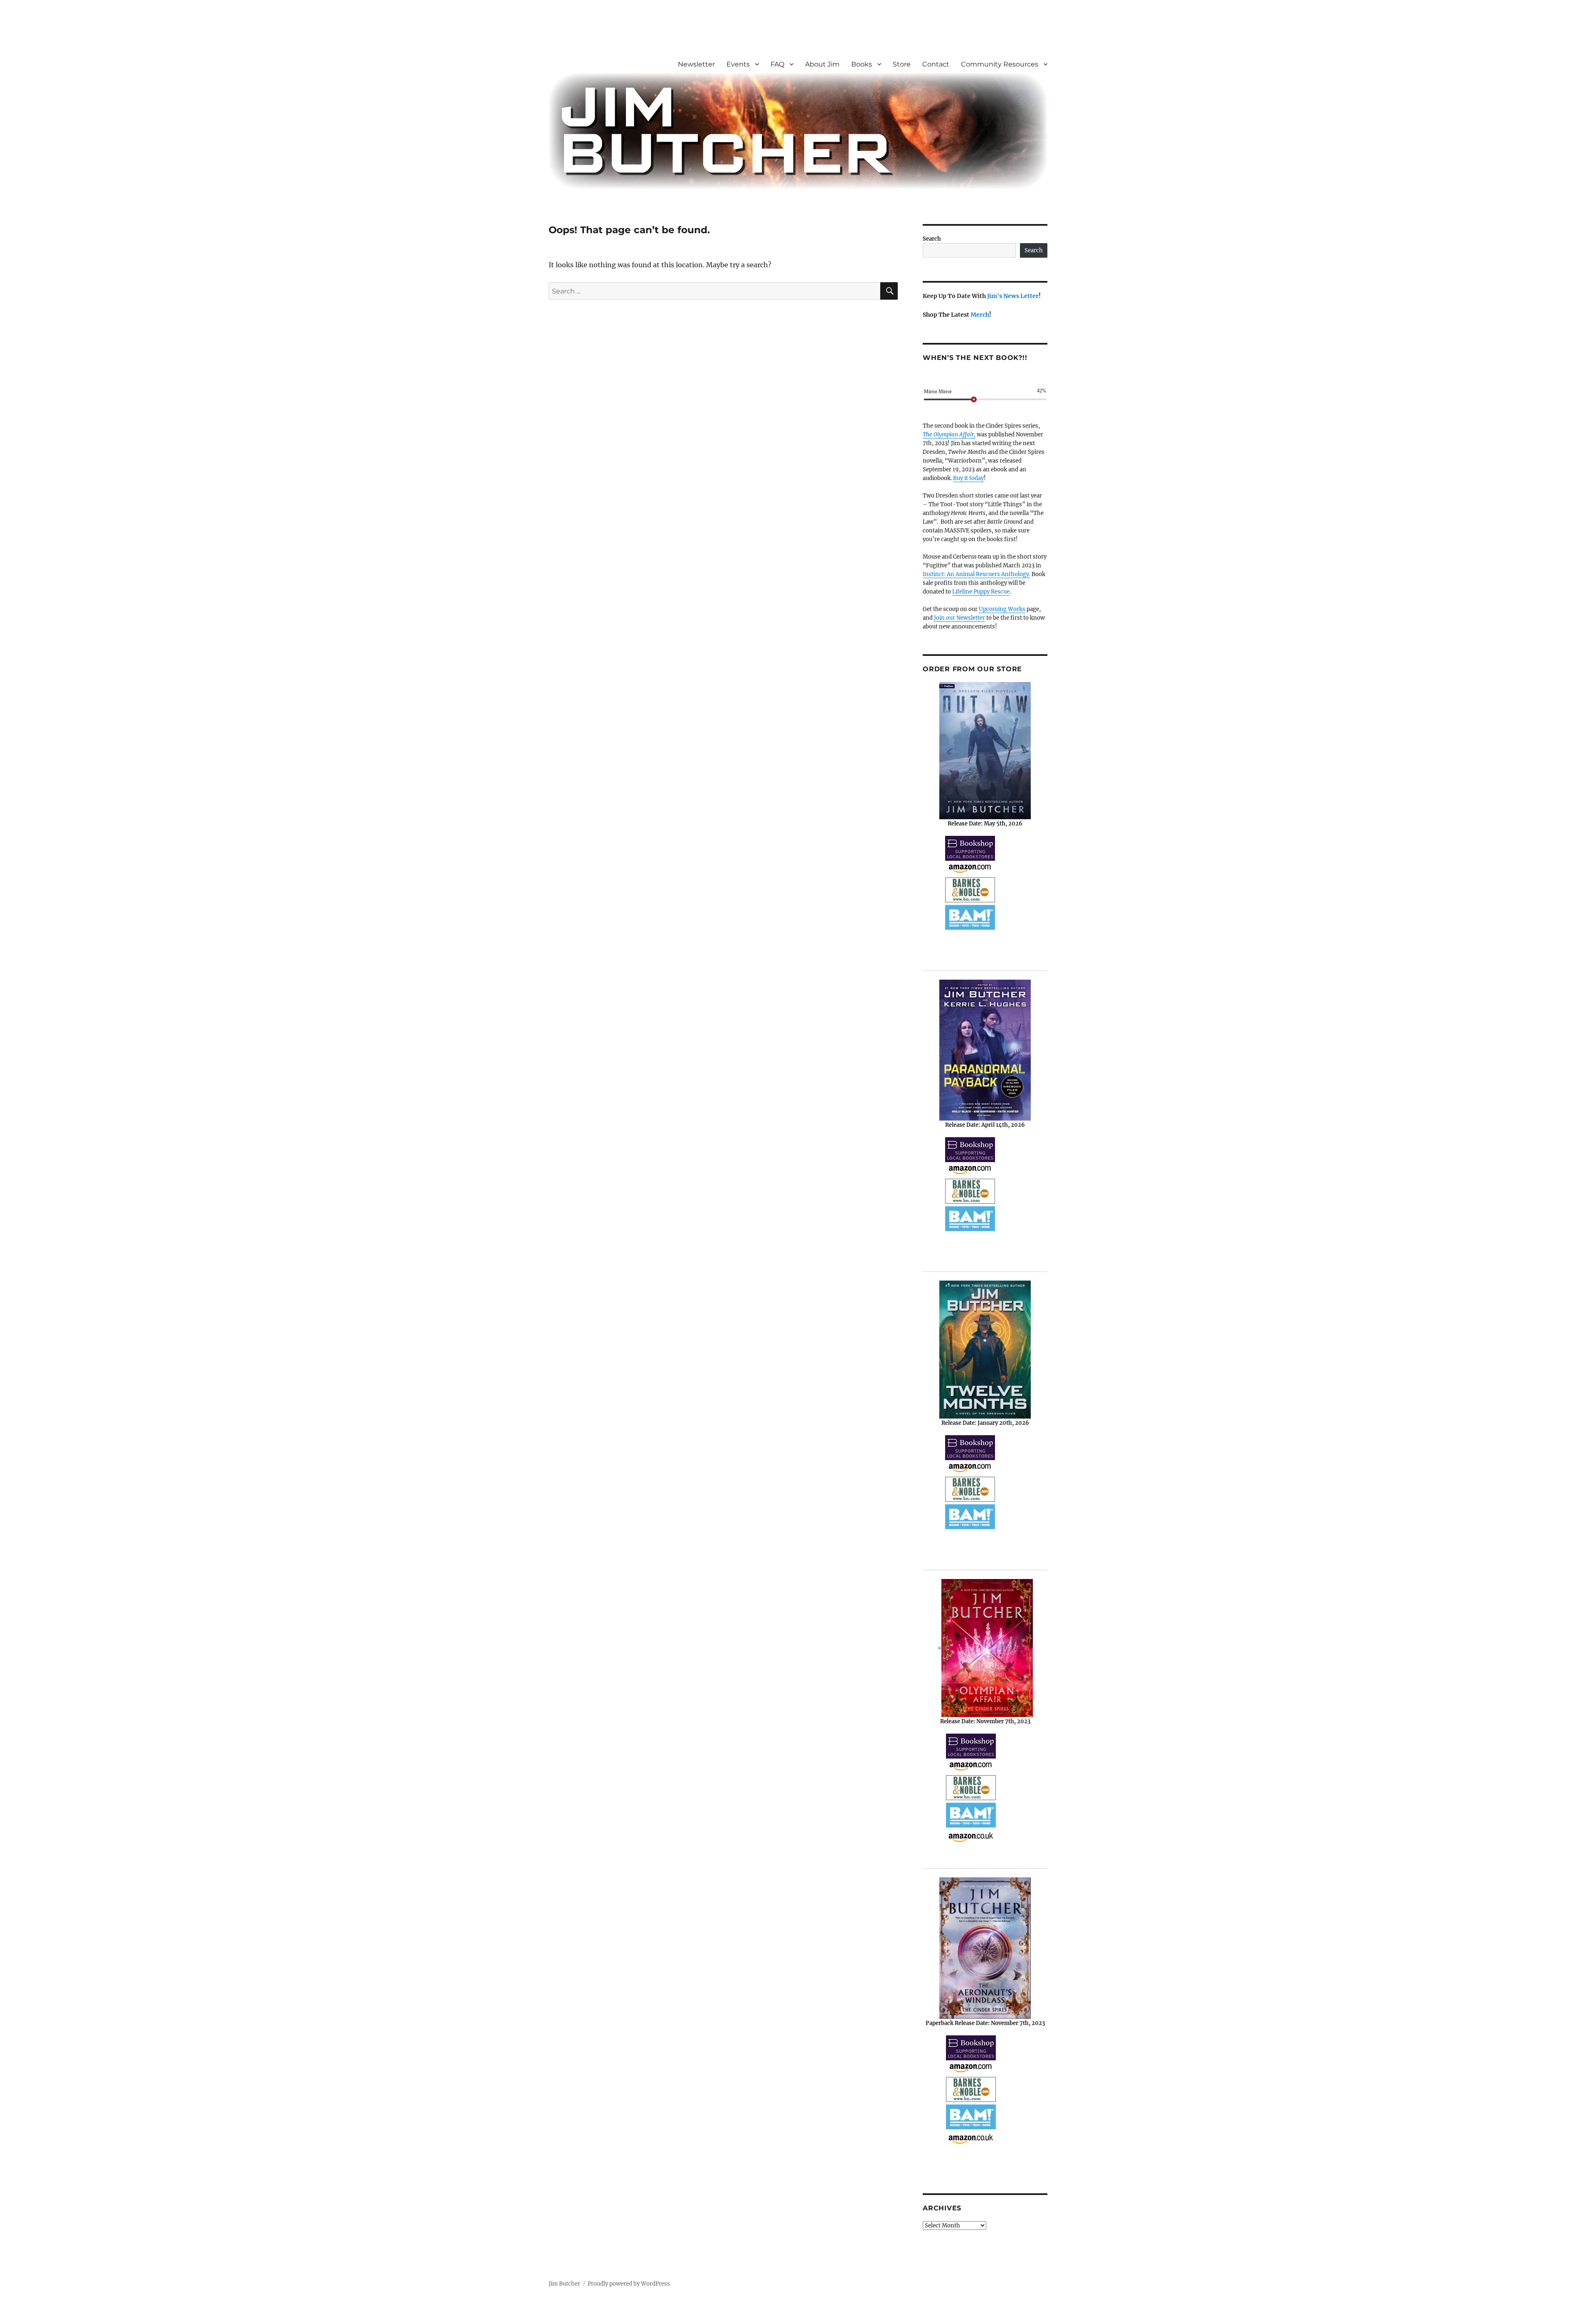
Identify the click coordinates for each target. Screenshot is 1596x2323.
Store (902, 64)
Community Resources (1000, 64)
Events (738, 64)
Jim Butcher (564, 2284)
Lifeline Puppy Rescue (981, 592)
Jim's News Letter (1013, 296)
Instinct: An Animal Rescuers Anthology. (977, 574)
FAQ (777, 64)
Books (862, 64)
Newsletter (696, 64)
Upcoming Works (1002, 609)
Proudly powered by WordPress (629, 2284)
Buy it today (968, 478)
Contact (936, 64)
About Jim (822, 64)
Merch (980, 315)
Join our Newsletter (959, 618)
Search (932, 239)
